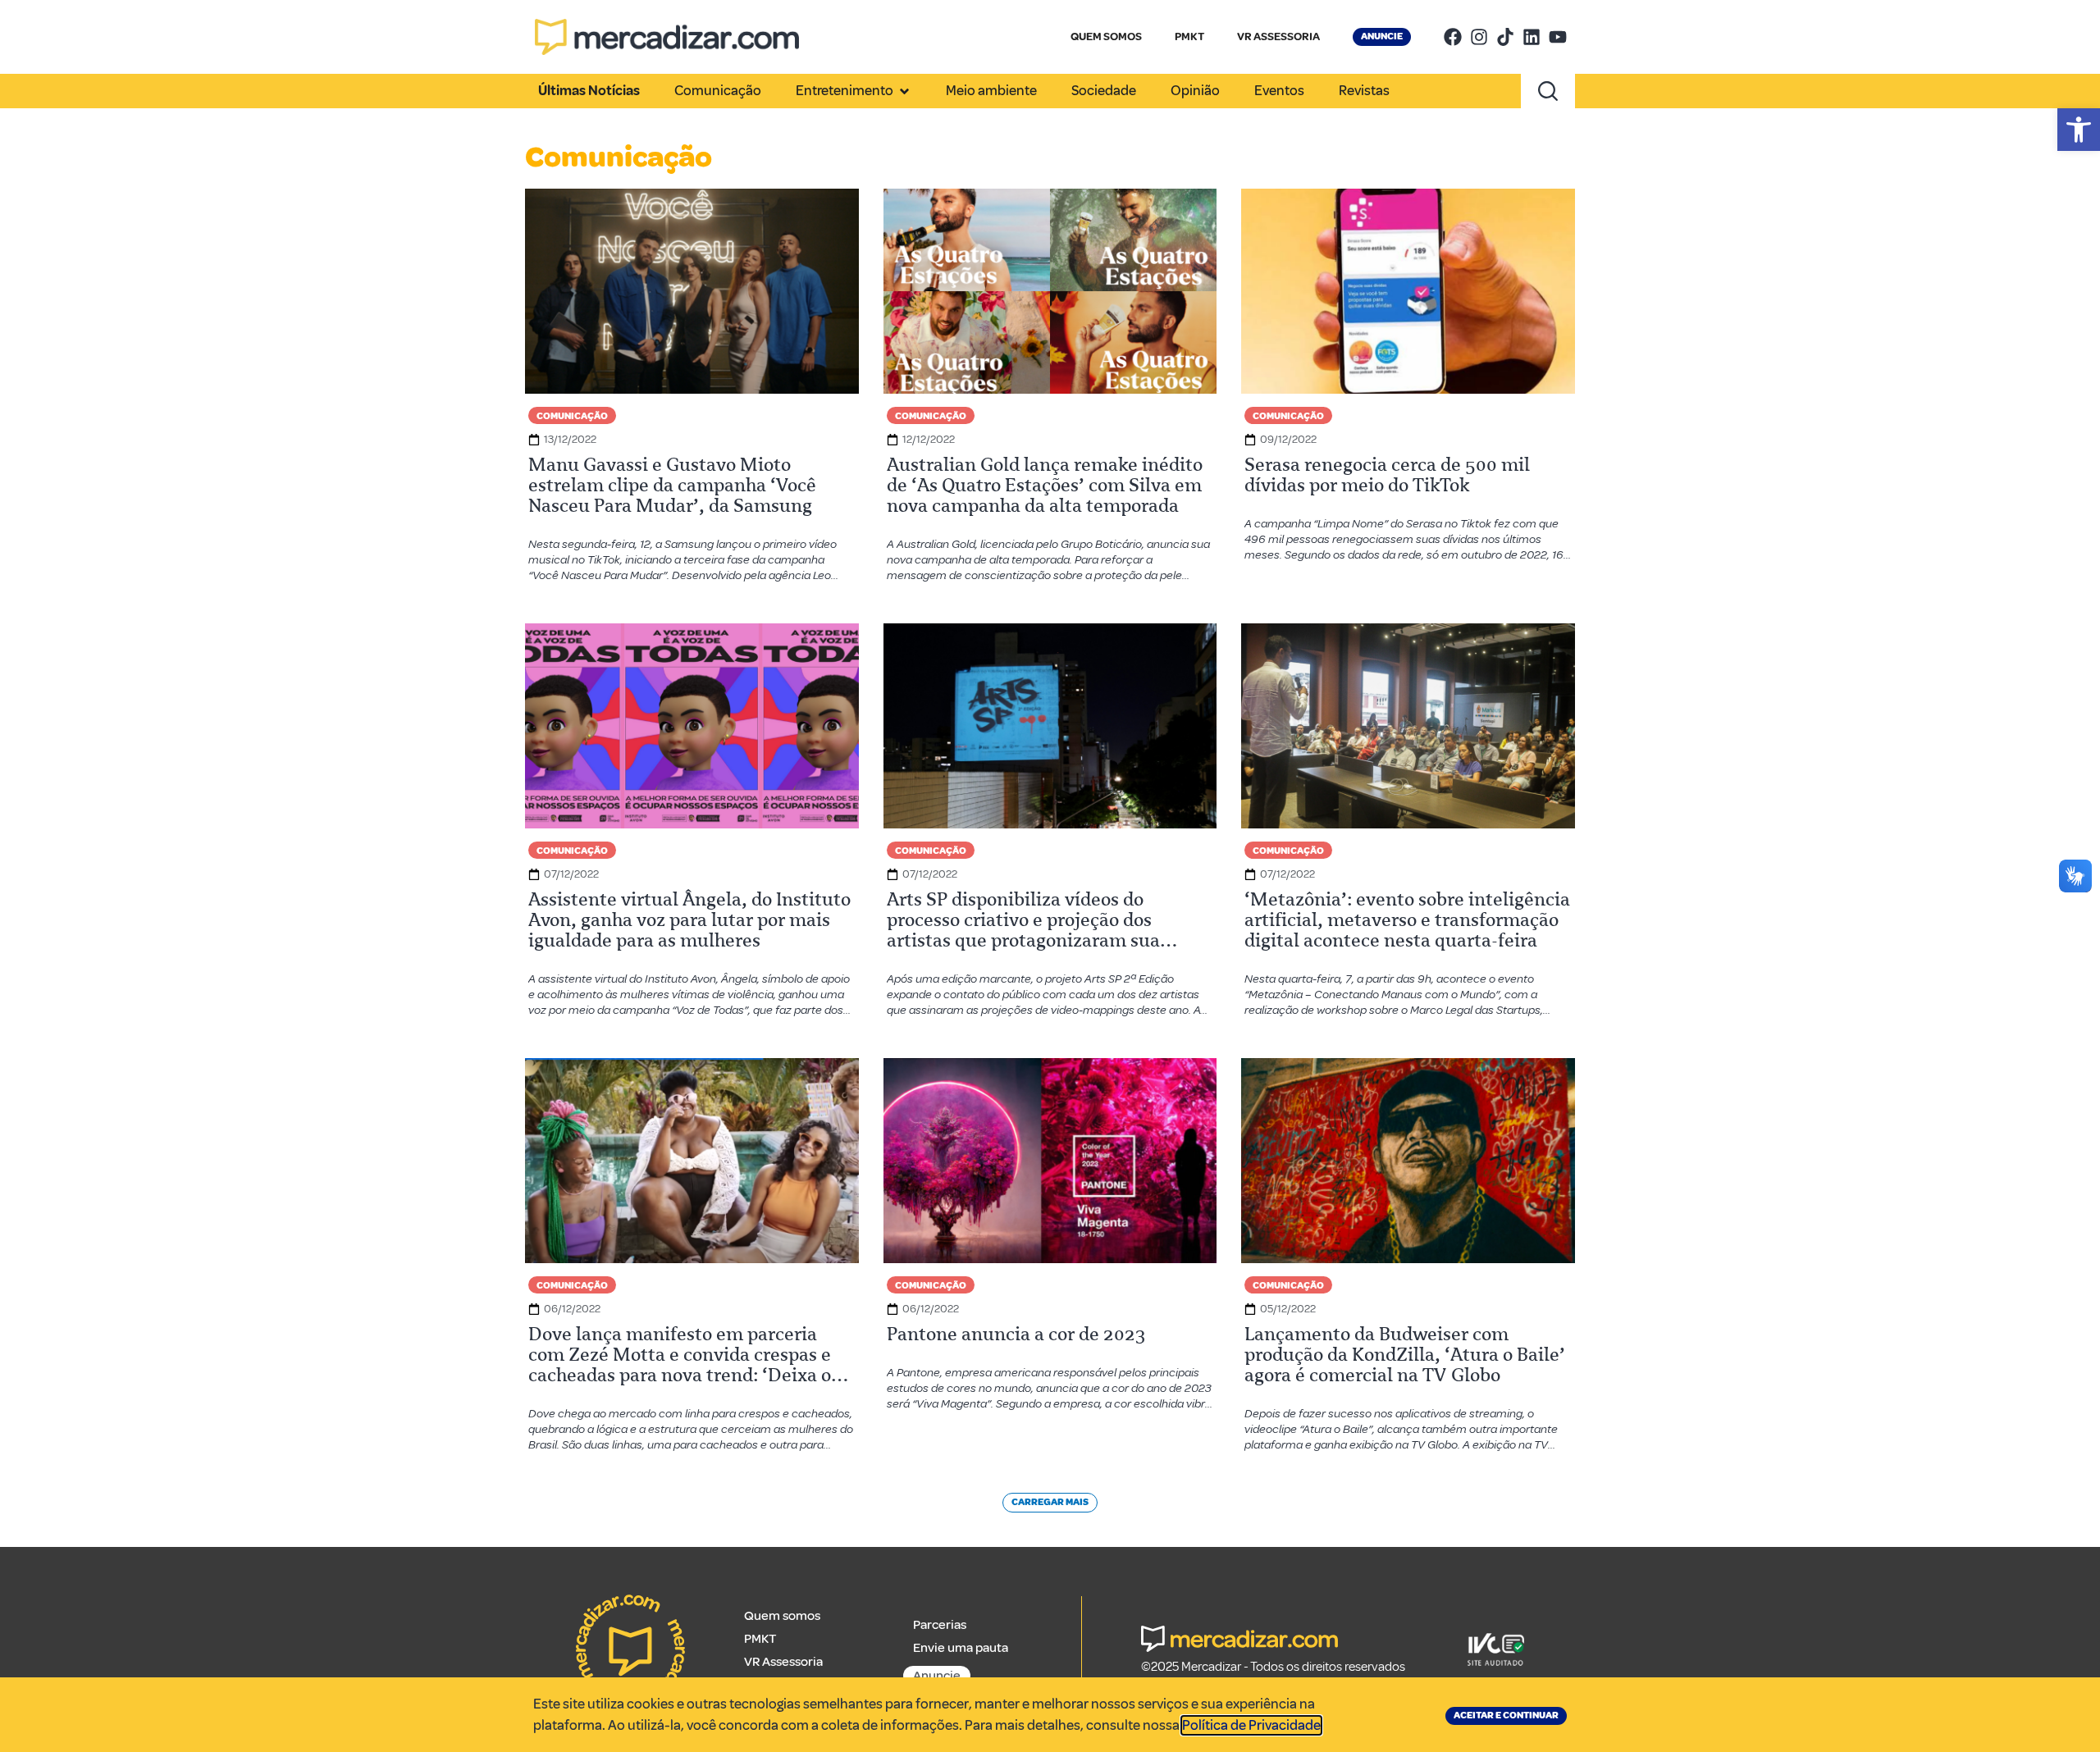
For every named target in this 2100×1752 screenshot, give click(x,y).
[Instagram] (1479, 37)
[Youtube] (1558, 37)
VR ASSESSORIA (1278, 36)
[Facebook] (1453, 37)
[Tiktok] (1505, 37)
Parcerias (940, 1625)
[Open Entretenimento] (904, 91)
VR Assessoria (783, 1662)
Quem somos (782, 1616)
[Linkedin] (1532, 37)
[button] (2079, 130)
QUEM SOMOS (1106, 36)
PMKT (1189, 36)
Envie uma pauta (961, 1648)
